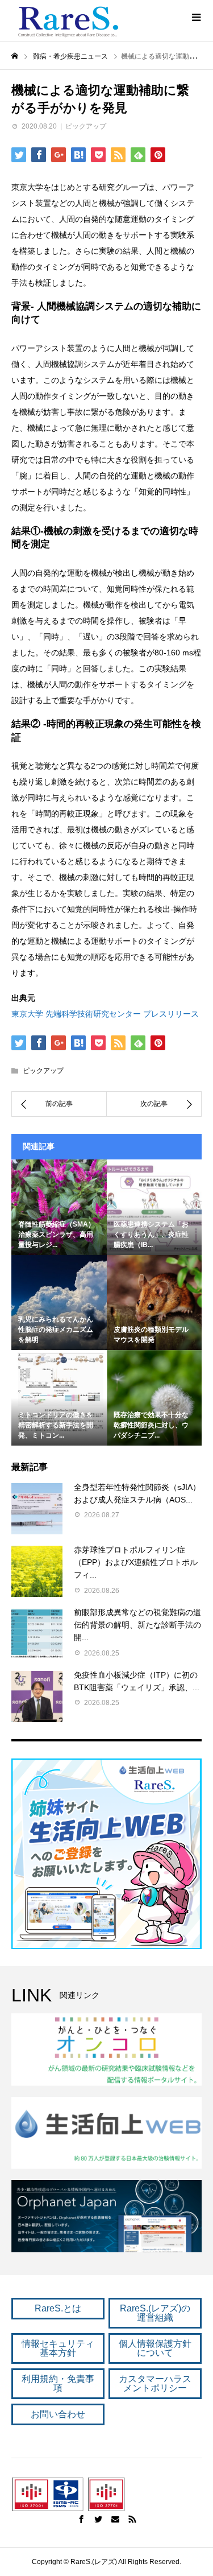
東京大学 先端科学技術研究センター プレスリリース (105, 1014)
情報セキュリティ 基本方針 (58, 2348)
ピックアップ (86, 126)
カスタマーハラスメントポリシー (155, 2383)
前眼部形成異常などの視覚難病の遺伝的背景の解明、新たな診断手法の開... (137, 1625)
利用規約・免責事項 (58, 2383)
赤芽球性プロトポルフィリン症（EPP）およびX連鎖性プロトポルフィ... (136, 1562)
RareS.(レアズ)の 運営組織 (155, 2313)
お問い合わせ (58, 2414)
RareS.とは (58, 2308)
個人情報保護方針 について (155, 2348)
